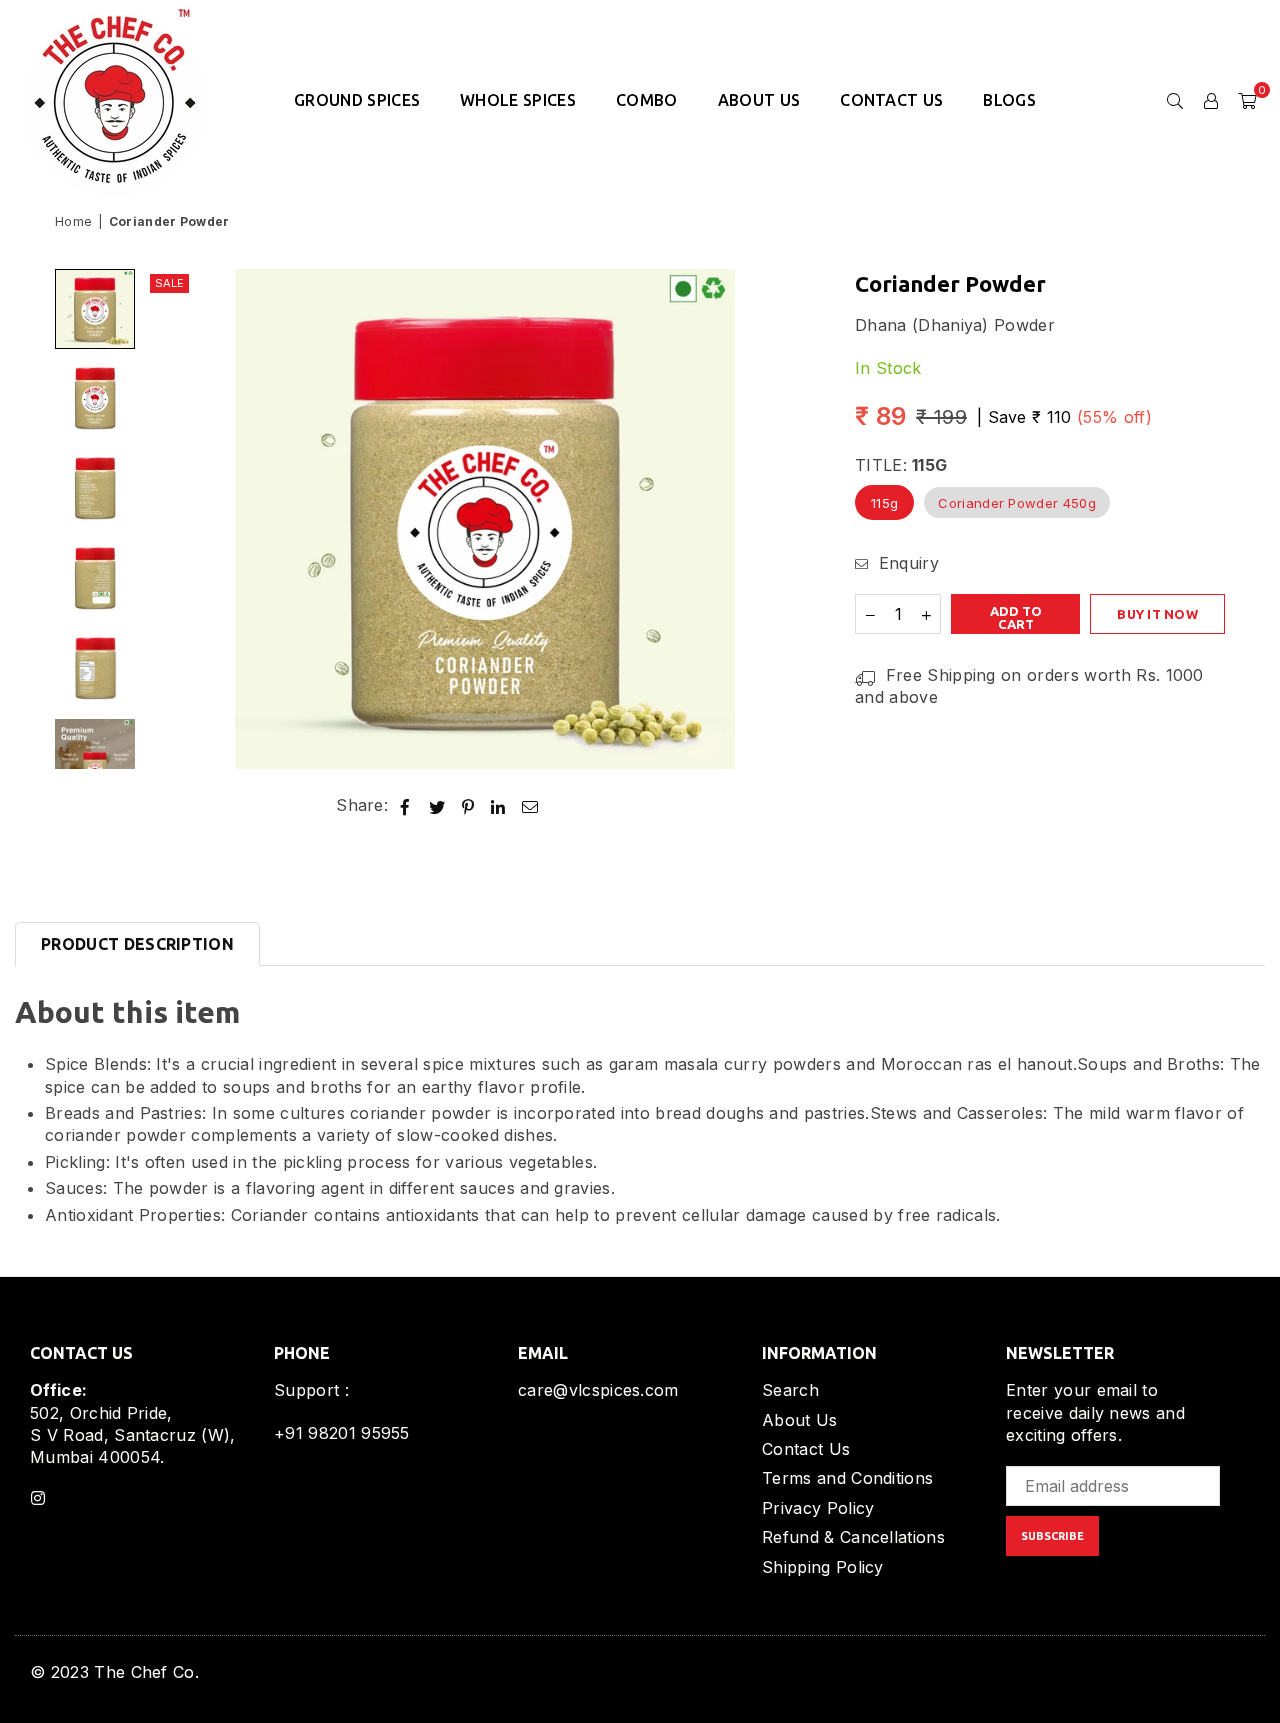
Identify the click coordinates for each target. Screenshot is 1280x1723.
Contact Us (891, 100)
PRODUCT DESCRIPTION (137, 944)
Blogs (1009, 100)
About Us (759, 100)
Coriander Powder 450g (1017, 503)
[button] (1247, 100)
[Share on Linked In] (498, 805)
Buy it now (1157, 615)
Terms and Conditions (847, 1478)
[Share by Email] (530, 805)
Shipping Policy (823, 1567)
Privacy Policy (818, 1508)
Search (790, 1390)
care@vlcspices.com (598, 1390)
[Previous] (172, 519)
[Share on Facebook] (405, 805)
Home (73, 221)
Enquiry (906, 563)
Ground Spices (357, 100)
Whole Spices (518, 100)
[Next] (797, 519)
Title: (901, 466)
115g (884, 503)
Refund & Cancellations (853, 1537)
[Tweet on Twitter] (437, 805)
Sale (169, 283)
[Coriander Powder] (95, 309)
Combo (647, 100)
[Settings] (1211, 100)
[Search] (1175, 100)
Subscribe (1052, 1536)
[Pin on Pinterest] (468, 805)
